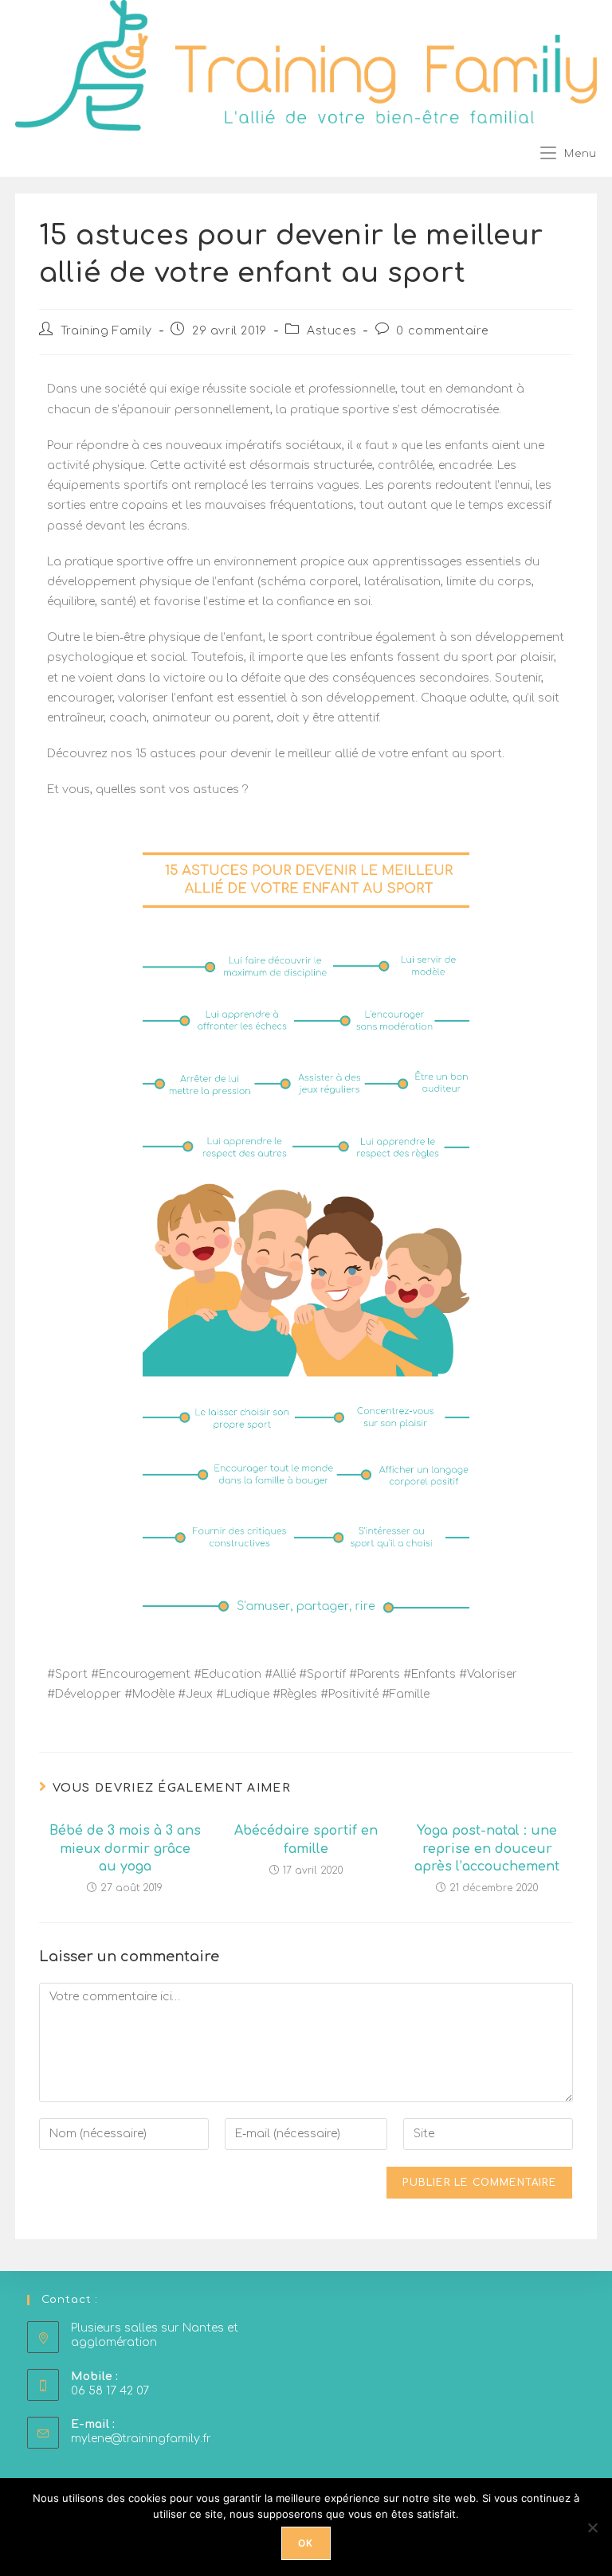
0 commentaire (442, 331)
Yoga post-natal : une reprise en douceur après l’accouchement (487, 1849)
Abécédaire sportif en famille (306, 1839)
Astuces (331, 331)
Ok (306, 2543)
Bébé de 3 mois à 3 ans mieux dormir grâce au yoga (125, 1849)
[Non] (592, 2527)
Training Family (106, 331)
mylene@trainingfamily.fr (141, 2439)
